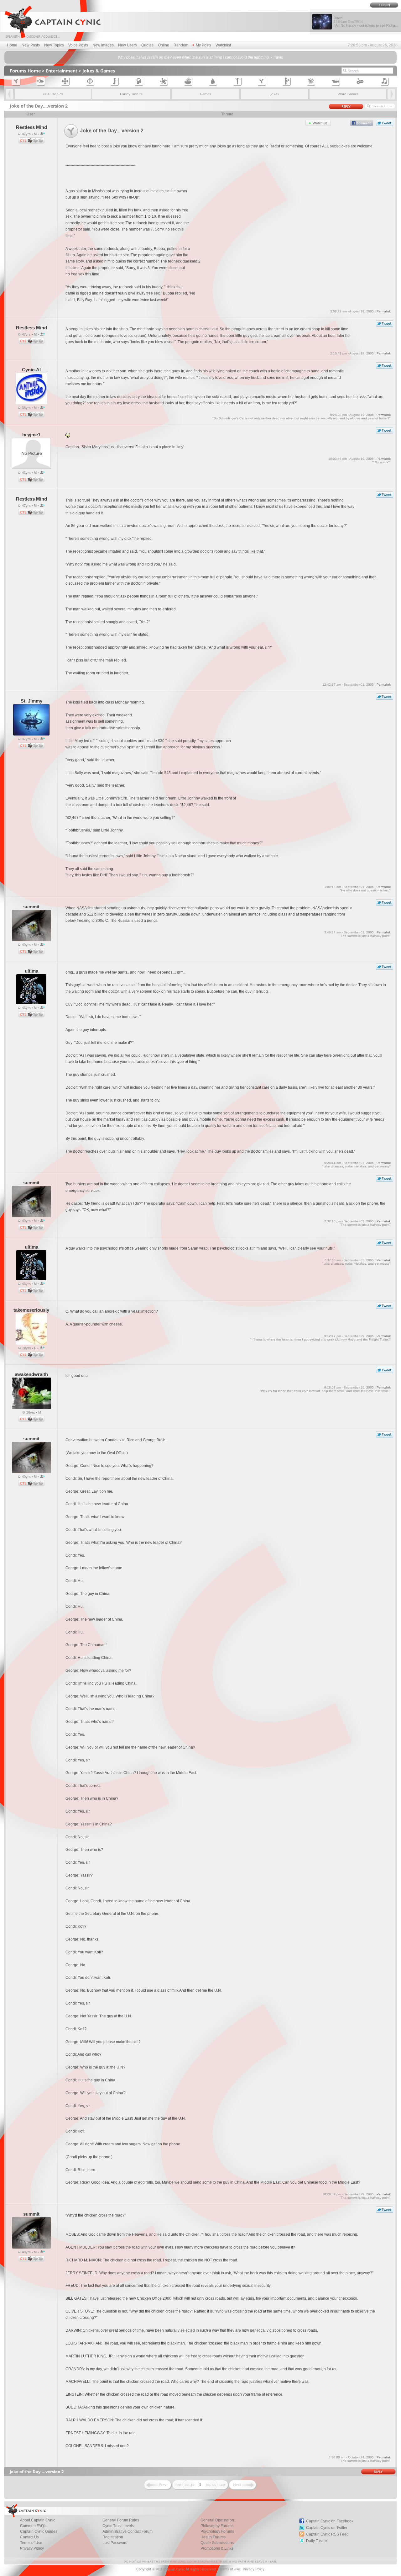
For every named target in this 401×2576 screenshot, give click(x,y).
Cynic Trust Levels (118, 2526)
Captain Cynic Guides (39, 2531)
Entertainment (62, 71)
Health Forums (213, 2537)
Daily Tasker (317, 2541)
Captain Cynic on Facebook (330, 2521)
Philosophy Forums (217, 2526)
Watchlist (223, 45)
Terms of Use (31, 2543)
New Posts (31, 45)
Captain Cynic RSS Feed (327, 2534)
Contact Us (29, 2537)
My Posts (203, 45)
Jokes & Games (99, 71)
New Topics (54, 45)
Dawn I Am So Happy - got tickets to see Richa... (366, 22)
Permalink (384, 311)
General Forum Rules (121, 2520)
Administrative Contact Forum (128, 2531)
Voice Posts (78, 45)
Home (12, 45)
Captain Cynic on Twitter (327, 2528)
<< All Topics (53, 94)
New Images (103, 45)
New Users (128, 45)
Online (164, 45)
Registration (113, 2537)
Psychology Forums (217, 2531)
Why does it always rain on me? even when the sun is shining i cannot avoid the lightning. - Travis (200, 57)
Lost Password (115, 2543)
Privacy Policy (32, 2548)
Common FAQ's (33, 2526)
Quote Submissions (217, 2543)
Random (181, 45)
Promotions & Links (217, 2548)
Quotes (147, 45)
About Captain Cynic (38, 2520)
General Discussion (217, 2520)
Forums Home (25, 71)
